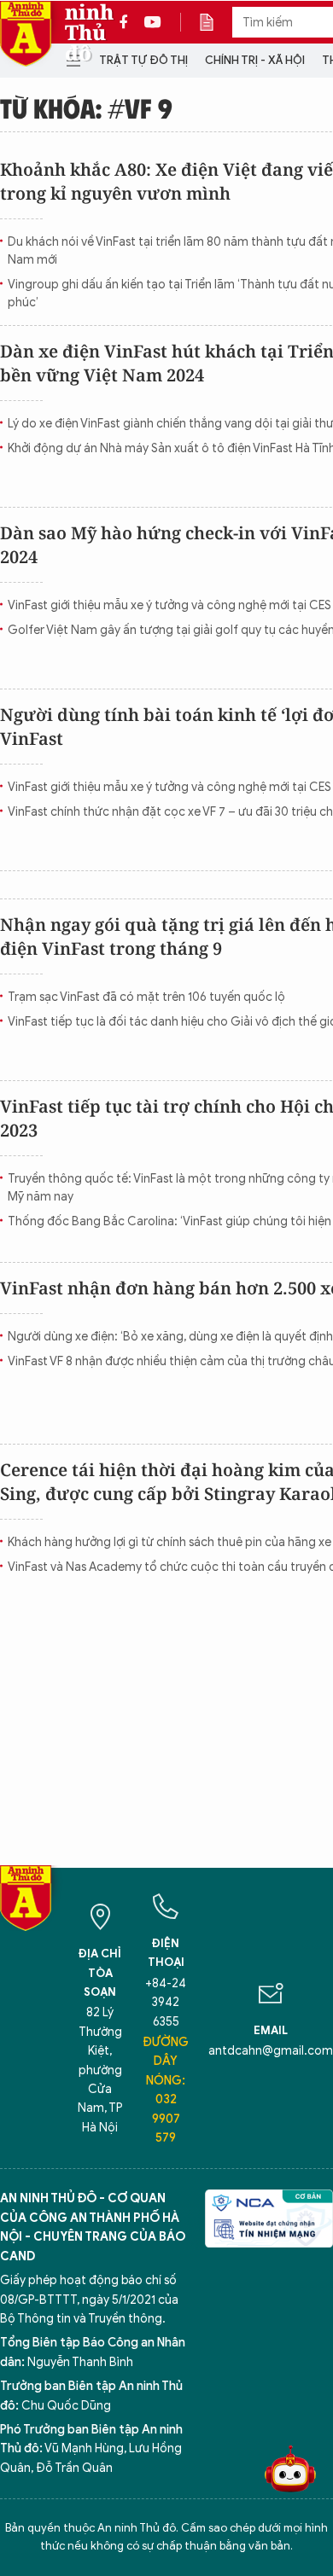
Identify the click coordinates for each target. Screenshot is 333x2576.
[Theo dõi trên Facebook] (128, 22)
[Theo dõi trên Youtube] (153, 22)
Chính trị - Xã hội (255, 60)
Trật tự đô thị (143, 60)
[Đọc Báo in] (215, 22)
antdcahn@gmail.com (271, 2051)
